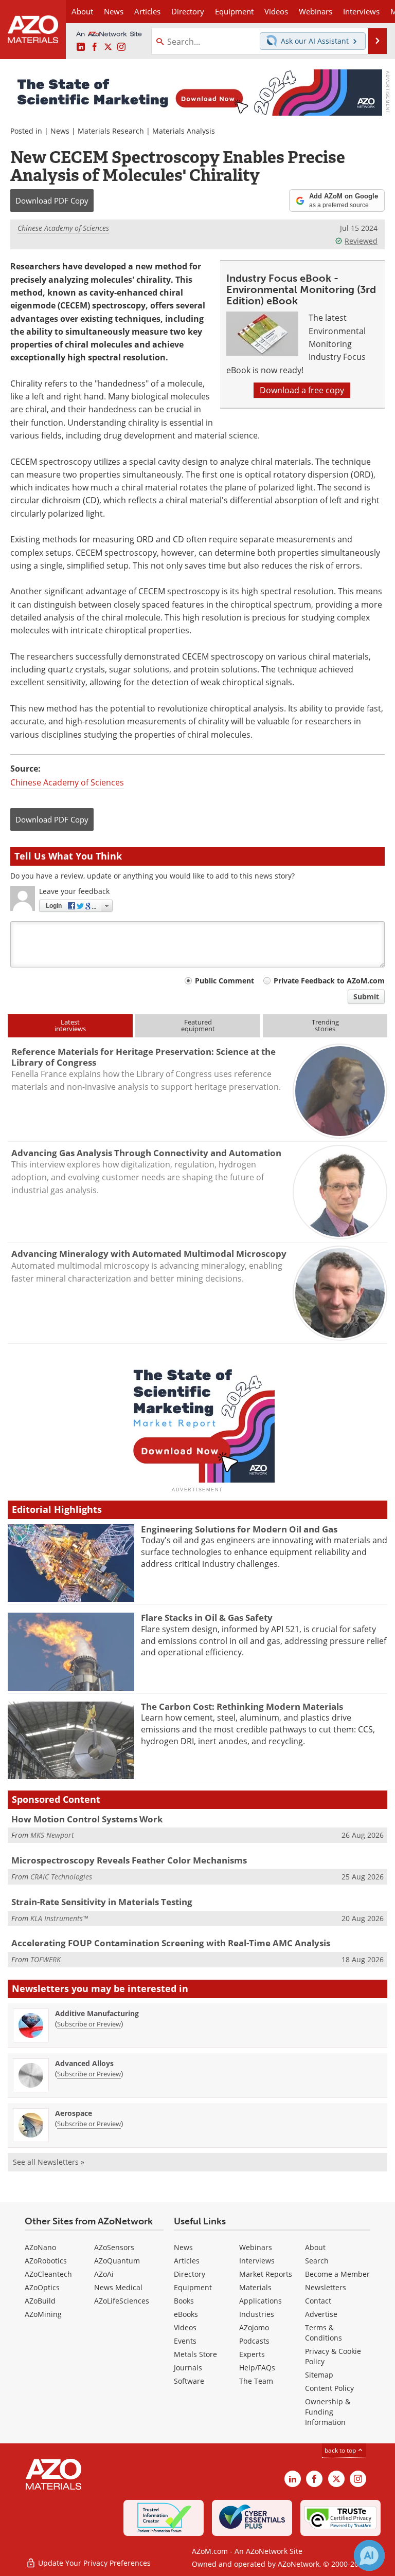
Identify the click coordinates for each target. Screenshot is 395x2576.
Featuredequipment (198, 1025)
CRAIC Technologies (61, 1877)
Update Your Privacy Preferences (93, 2563)
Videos (185, 2327)
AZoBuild (40, 2301)
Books (184, 2301)
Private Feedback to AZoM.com (329, 981)
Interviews (257, 2261)
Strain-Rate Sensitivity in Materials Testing (102, 1902)
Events (185, 2341)
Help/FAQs (257, 2368)
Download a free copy (302, 390)
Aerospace (74, 2113)
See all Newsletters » (49, 2162)
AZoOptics (42, 2287)
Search (317, 2261)
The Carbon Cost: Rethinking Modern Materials (242, 1706)
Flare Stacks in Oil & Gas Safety (207, 1618)
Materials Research (111, 131)
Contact (318, 2301)
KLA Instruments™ (59, 1918)
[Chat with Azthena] (369, 2555)
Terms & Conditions (324, 2333)
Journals (188, 2368)
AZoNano (40, 2247)
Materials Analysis (184, 131)
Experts (252, 2354)
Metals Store (195, 2354)
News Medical (118, 2287)
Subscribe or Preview (89, 2024)
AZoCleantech (48, 2274)
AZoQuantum (117, 2261)
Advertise (321, 2314)
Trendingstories (325, 1025)
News (60, 131)
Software (189, 2381)
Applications (261, 2301)
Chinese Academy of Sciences (63, 228)
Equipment (193, 2287)
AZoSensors (114, 2247)
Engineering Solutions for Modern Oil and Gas (239, 1529)
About (315, 2247)
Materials (255, 2287)
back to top (341, 2450)
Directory (188, 11)
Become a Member (337, 2274)
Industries (257, 2314)
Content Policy (329, 2388)
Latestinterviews (70, 1025)
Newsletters (326, 2287)
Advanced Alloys (84, 2063)
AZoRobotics (46, 2261)
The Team (256, 2381)
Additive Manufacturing (97, 2013)
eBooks (186, 2314)
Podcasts (254, 2341)
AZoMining (43, 2314)
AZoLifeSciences (122, 2301)
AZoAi (104, 2274)
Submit (366, 997)
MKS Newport (52, 1835)
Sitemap (319, 2375)
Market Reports (266, 2274)
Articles (187, 2261)
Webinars (256, 2247)
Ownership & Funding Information (328, 2412)
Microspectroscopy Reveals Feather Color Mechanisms (129, 1860)
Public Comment (225, 981)
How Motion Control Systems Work (87, 1819)
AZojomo (254, 2327)
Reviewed (361, 241)
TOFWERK (46, 1959)
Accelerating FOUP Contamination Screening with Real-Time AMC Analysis (171, 1943)
